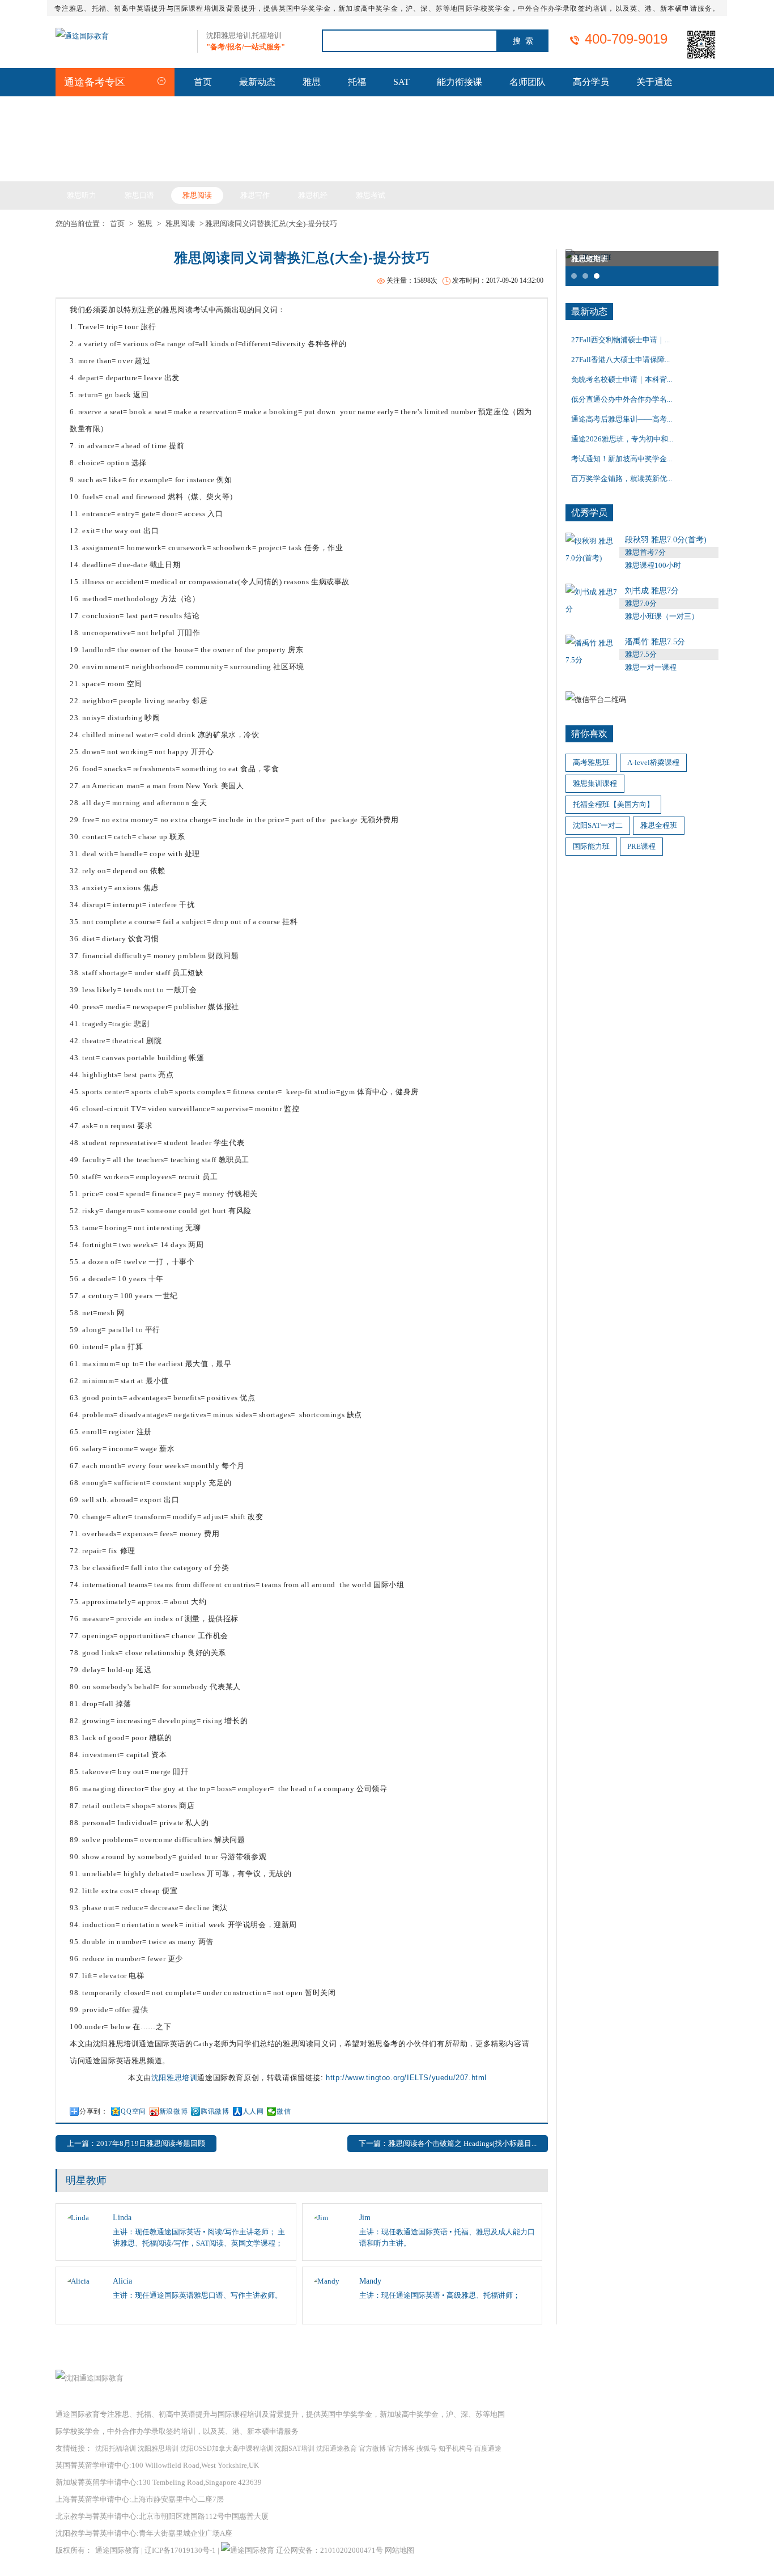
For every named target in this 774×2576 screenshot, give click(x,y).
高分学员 (591, 82)
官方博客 (401, 2449)
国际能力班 (591, 846)
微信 (284, 2111)
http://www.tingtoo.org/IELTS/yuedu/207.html (406, 2078)
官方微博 (372, 2449)
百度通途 (488, 2449)
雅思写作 (255, 195)
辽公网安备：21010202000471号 (330, 2550)
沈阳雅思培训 (175, 2078)
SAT (401, 82)
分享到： (93, 2111)
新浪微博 (173, 2111)
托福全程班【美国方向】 (613, 804)
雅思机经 (313, 195)
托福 (357, 82)
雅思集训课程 (595, 783)
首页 (203, 82)
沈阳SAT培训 (295, 2449)
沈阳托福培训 (116, 2449)
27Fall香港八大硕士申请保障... (620, 360)
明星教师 (86, 2180)
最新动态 (257, 82)
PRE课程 (641, 846)
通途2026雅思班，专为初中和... (622, 439)
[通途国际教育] (82, 36)
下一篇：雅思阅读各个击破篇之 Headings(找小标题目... (448, 2143)
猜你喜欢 (589, 734)
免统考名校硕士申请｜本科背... (622, 379)
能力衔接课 (460, 82)
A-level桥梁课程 (653, 762)
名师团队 (528, 82)
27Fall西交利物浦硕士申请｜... (620, 340)
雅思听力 (82, 195)
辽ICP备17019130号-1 (180, 2550)
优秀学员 (589, 513)
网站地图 (399, 2550)
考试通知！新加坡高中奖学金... (622, 459)
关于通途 (654, 82)
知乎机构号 (456, 2449)
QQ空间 (133, 2111)
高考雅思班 (591, 762)
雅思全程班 (659, 825)
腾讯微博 (215, 2111)
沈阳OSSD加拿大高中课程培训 (227, 2449)
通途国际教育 (117, 2550)
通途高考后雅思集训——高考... (622, 419)
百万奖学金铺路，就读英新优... (622, 479)
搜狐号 (427, 2449)
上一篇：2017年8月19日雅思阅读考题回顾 (136, 2143)
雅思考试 (371, 195)
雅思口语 (139, 195)
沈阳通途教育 (337, 2449)
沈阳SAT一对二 (598, 825)
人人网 (253, 2111)
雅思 (312, 82)
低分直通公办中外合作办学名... (622, 399)
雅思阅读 (197, 195)
